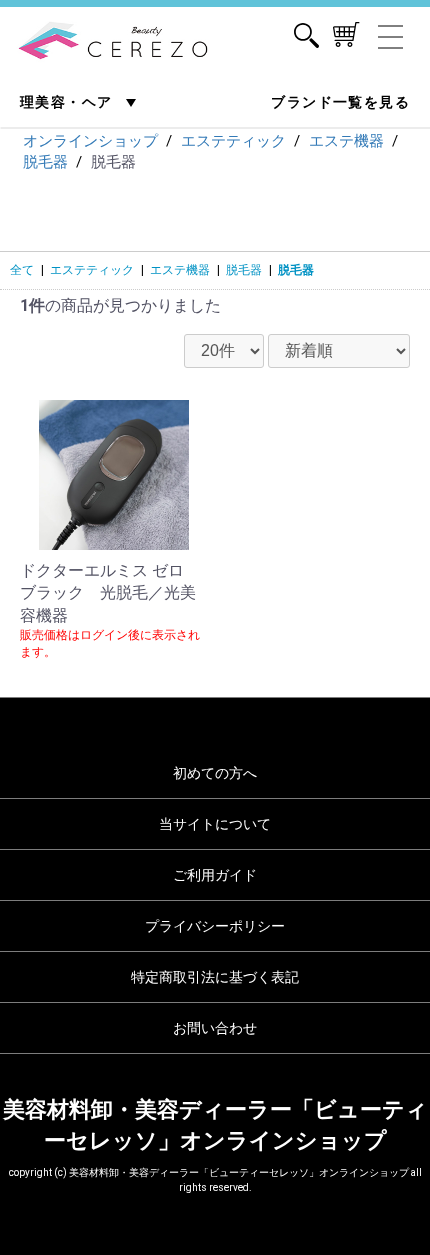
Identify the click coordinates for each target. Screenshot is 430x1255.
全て (22, 270)
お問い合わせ (215, 1028)
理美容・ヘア (68, 102)
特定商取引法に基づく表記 (215, 977)
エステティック (92, 270)
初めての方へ (215, 773)
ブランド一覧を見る (340, 102)
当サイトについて (215, 824)
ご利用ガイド (215, 875)
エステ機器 (180, 270)
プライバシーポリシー (215, 926)
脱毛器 (244, 270)
